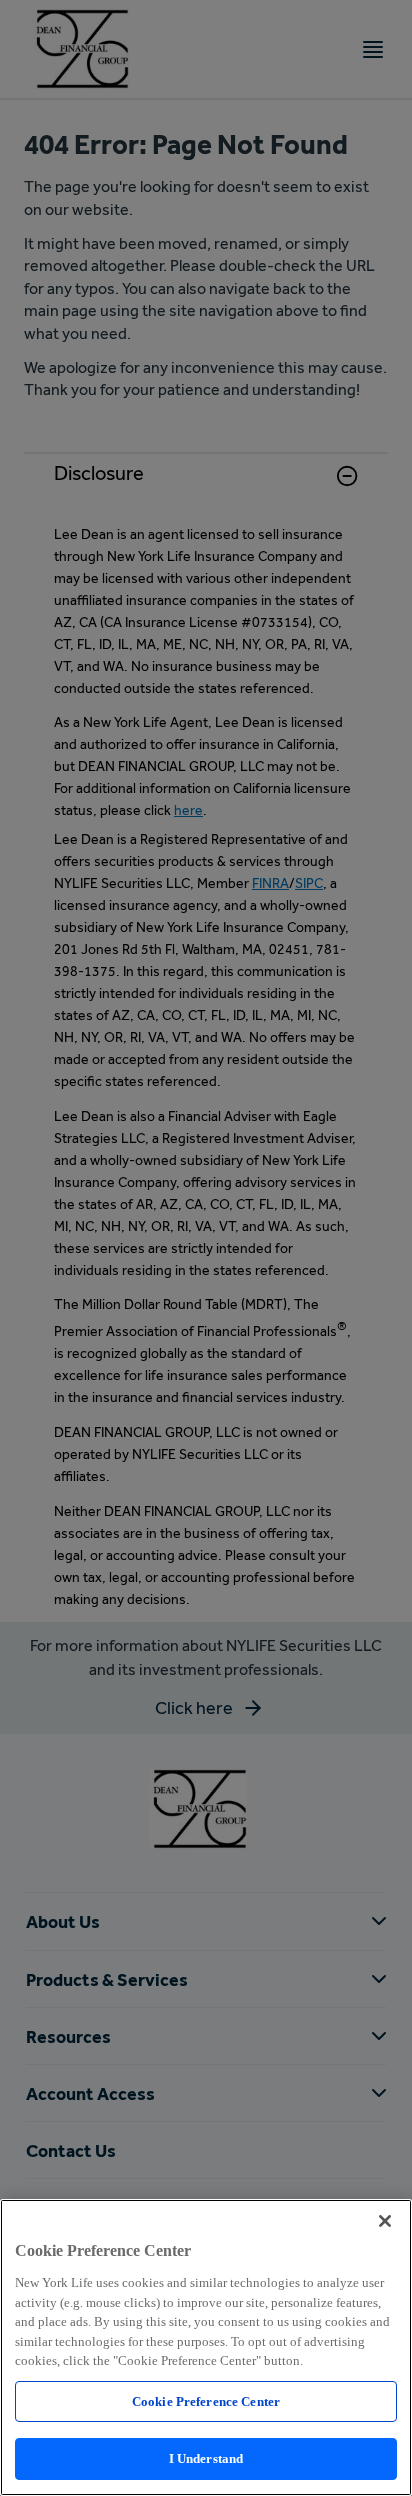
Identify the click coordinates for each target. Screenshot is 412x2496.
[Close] (385, 2221)
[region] (206, 2347)
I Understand (206, 2458)
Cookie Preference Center (206, 2401)
